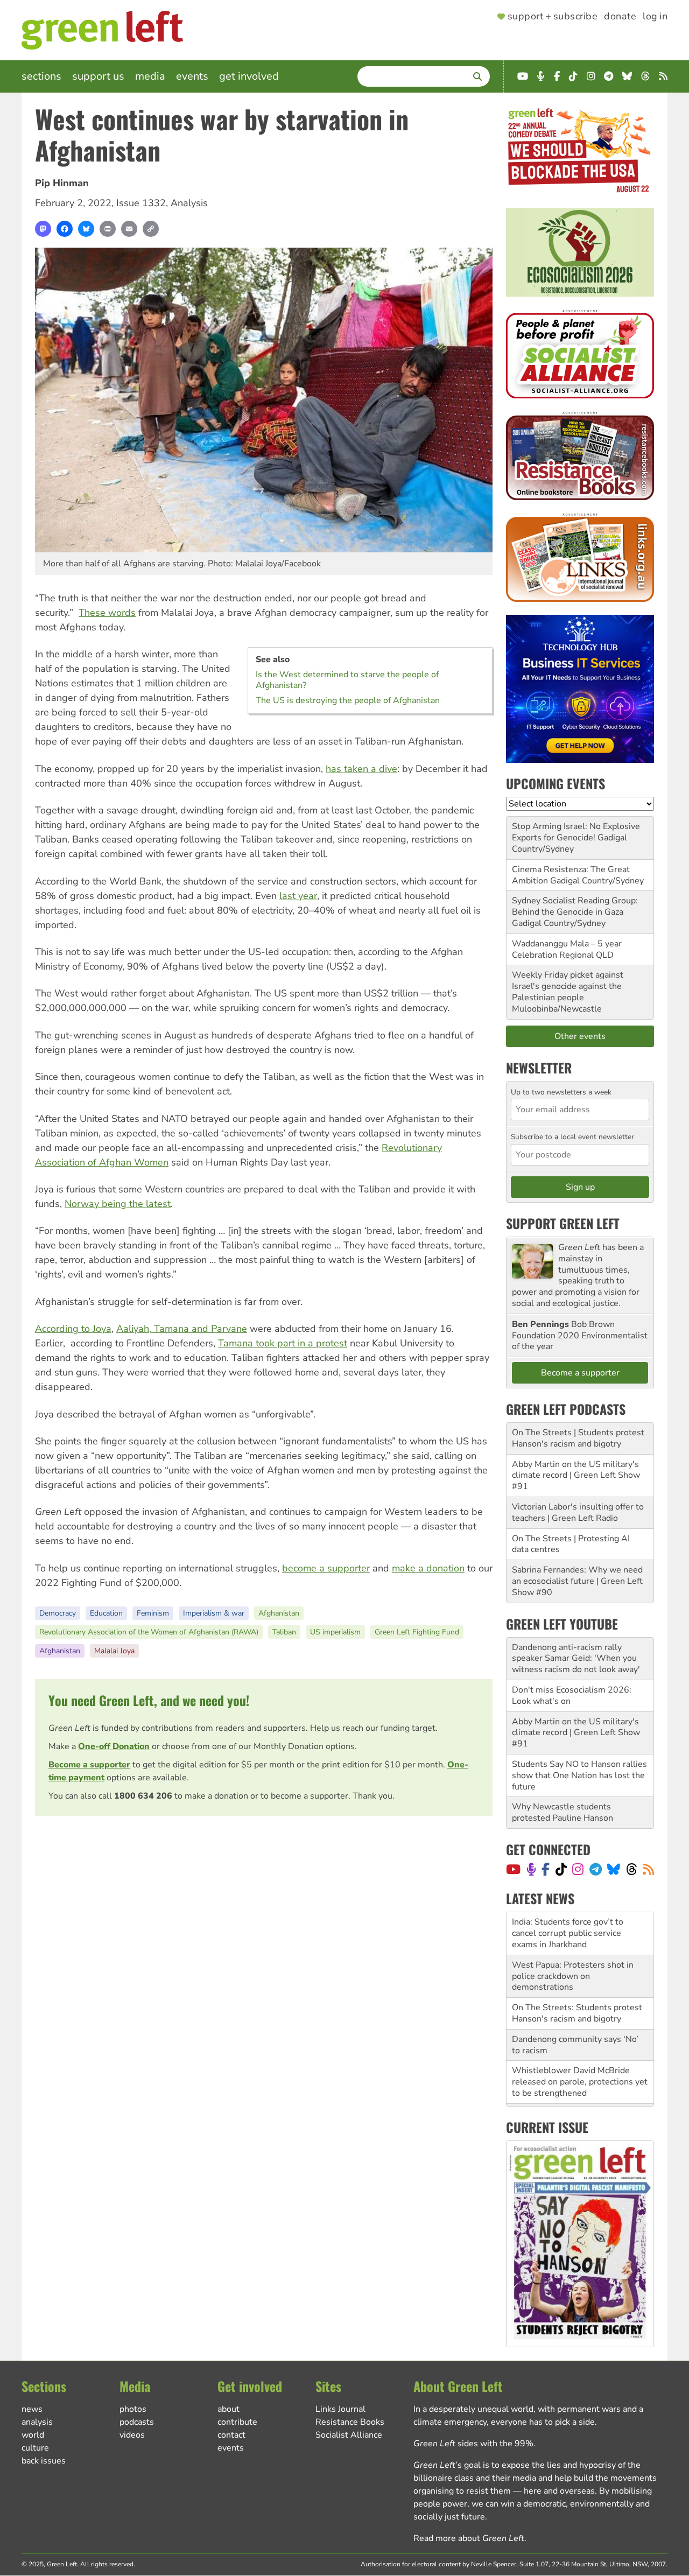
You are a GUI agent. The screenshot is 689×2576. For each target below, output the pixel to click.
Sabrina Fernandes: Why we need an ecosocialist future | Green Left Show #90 (577, 1581)
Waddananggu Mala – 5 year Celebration (567, 949)
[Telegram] (596, 1869)
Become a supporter (89, 1765)
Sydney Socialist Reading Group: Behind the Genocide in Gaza (575, 906)
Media (150, 76)
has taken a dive (361, 769)
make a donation (428, 1568)
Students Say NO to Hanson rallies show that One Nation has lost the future (579, 1775)
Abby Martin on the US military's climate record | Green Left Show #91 (576, 1476)
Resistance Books (350, 2422)
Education (106, 1613)
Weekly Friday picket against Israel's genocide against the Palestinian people (568, 986)
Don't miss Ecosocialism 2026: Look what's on (572, 1696)
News (32, 2409)
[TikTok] (561, 1869)
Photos (133, 2409)
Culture (35, 2448)
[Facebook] (65, 229)
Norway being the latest (118, 1204)
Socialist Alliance (349, 2435)
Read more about (469, 2538)
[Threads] (632, 1869)
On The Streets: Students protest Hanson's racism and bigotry (577, 1970)
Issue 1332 (141, 203)
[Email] (129, 229)
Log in (655, 17)
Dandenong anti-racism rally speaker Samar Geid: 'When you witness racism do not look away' (576, 1659)
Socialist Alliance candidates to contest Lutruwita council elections (580, 2076)
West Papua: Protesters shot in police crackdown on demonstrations (573, 1933)
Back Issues (44, 2461)
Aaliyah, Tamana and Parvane (182, 1329)
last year (298, 896)
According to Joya (73, 1329)
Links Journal (340, 2409)
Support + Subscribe (553, 17)
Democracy (58, 1613)
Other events (580, 1036)
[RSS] (648, 1869)
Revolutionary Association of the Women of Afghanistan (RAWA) (149, 1632)
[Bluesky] (86, 229)
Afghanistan (279, 1613)
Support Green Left (563, 1223)
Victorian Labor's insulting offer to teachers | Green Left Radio (578, 1512)
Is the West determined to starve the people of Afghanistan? (347, 680)
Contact (231, 2435)
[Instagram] (578, 1869)
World (33, 2435)
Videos (132, 2435)
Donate (620, 17)
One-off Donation (114, 1746)
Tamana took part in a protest (283, 1343)
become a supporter (326, 1568)
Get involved (249, 76)
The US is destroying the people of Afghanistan (348, 700)
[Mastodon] (43, 229)
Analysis (189, 203)
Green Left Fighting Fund (417, 1632)
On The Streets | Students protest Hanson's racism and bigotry (578, 1438)
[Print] (108, 229)
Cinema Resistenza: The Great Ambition (571, 875)
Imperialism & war (214, 1613)
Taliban (284, 1632)
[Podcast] (531, 1869)
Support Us (98, 76)
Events (192, 76)
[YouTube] (513, 1869)
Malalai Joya (114, 1651)
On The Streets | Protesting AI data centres (571, 1544)
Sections (41, 76)
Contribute (237, 2422)
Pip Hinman (62, 183)
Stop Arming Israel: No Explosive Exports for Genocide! (576, 832)
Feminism (153, 1613)
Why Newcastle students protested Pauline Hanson (563, 1812)
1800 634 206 (143, 1796)
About (229, 2409)
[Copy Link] (151, 229)
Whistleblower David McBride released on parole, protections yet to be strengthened (580, 2039)
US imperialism (335, 1632)
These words (107, 613)
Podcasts (137, 2422)
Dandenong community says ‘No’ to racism (575, 2002)
